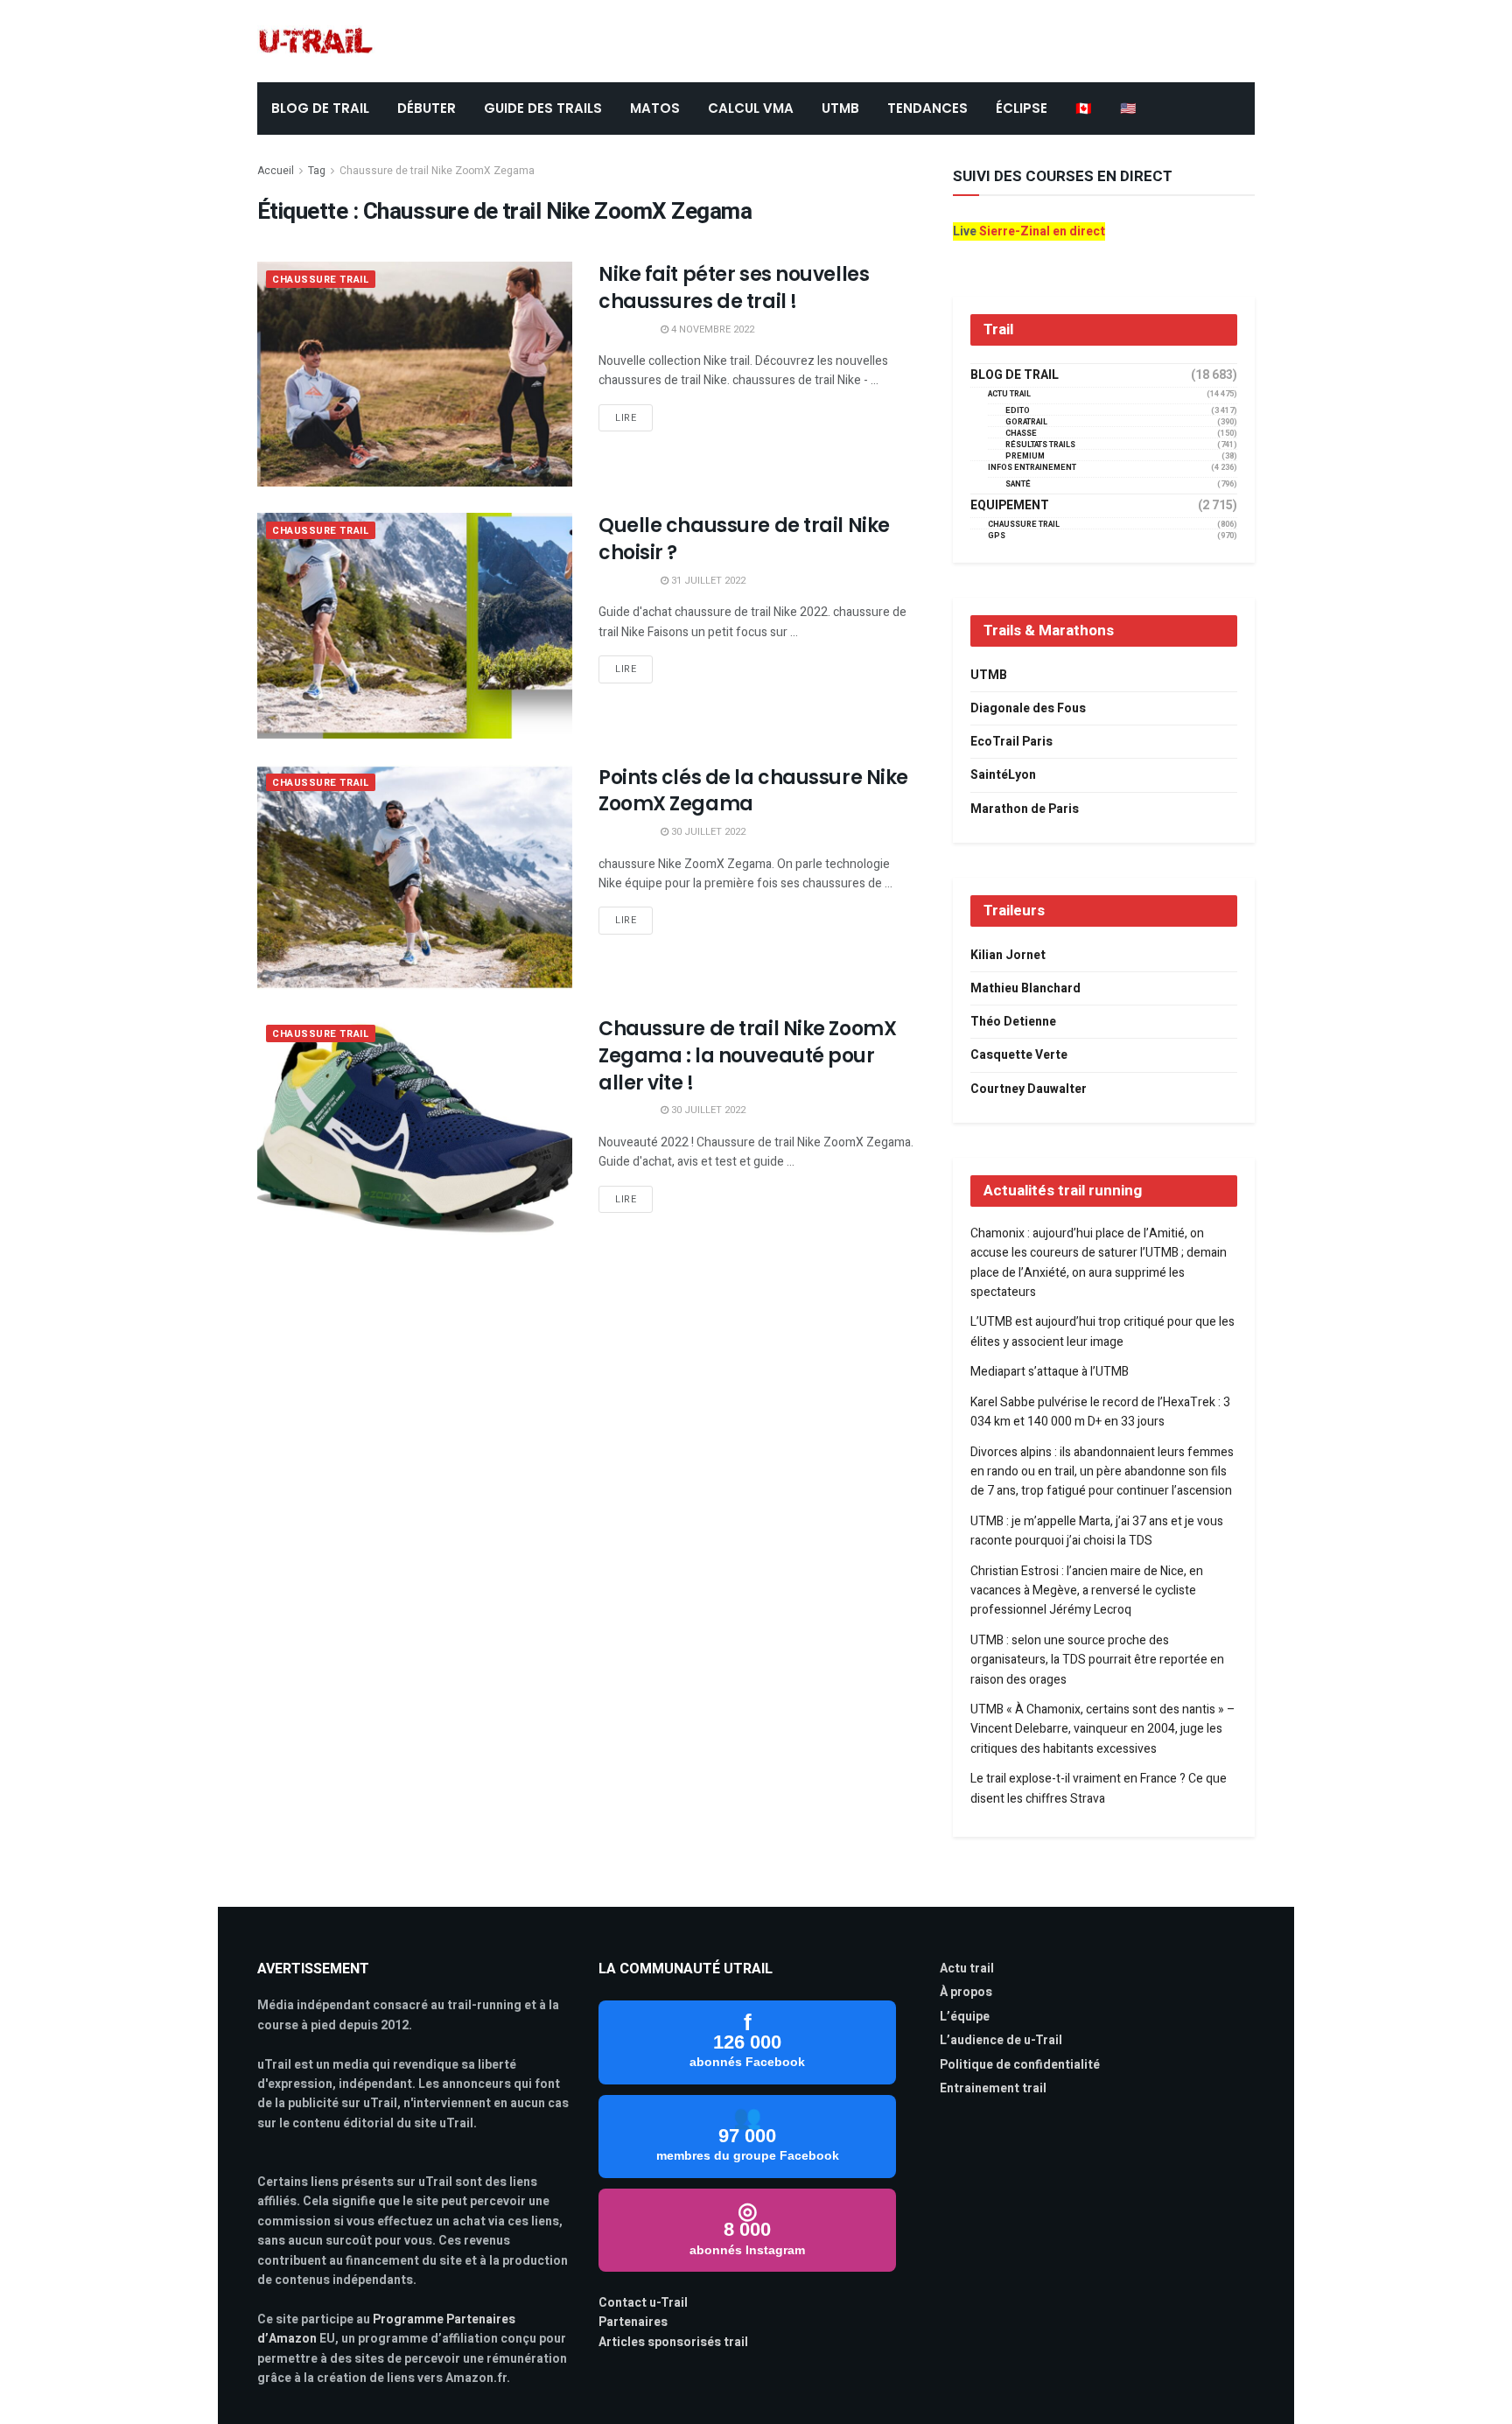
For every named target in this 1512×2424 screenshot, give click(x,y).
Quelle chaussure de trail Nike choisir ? (744, 539)
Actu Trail (1009, 394)
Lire (626, 418)
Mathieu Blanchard (1025, 988)
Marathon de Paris (1025, 809)
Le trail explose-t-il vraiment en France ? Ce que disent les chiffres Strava (1099, 1788)
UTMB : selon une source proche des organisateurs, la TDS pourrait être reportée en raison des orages (1097, 1660)
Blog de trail (1015, 375)
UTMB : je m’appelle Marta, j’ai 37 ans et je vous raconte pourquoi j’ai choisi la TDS (1097, 1531)
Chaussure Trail (321, 280)
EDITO (1018, 411)
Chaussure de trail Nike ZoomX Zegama (437, 171)
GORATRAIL (1026, 422)
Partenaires (633, 2322)
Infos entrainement (1032, 468)
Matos (655, 108)
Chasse (1021, 434)
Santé (1018, 484)
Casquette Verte (1019, 1055)
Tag (317, 171)
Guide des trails (543, 108)
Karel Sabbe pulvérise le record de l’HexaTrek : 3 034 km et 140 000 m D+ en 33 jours (1100, 1412)
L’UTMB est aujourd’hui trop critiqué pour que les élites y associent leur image (1102, 1331)
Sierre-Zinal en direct (1042, 231)
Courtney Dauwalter (1029, 1089)
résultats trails (1040, 445)
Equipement (1010, 506)
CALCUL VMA (751, 108)
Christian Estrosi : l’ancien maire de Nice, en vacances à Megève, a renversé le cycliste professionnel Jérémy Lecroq (1087, 1591)
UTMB (840, 108)
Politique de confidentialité (1020, 2065)
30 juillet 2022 (707, 832)
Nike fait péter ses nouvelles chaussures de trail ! (734, 288)
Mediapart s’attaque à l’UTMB (1050, 1372)
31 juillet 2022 (707, 581)
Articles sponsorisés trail (673, 2342)
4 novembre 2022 (711, 329)
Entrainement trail (993, 2088)
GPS (997, 536)
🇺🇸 (1128, 108)
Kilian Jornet (1008, 955)
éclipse (1022, 108)
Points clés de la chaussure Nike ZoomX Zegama (753, 791)
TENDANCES (927, 108)
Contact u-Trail (643, 2303)
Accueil (276, 171)
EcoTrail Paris (1011, 742)
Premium (1025, 456)
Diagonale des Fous (1028, 708)
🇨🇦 (1084, 108)
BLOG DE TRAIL (320, 108)
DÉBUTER (427, 108)
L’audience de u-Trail (1001, 2040)
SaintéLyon (1003, 775)
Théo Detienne (1013, 1022)
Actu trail (967, 1969)
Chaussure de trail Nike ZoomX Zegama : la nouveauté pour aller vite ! (747, 1056)
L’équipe (965, 2017)
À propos (966, 1992)
